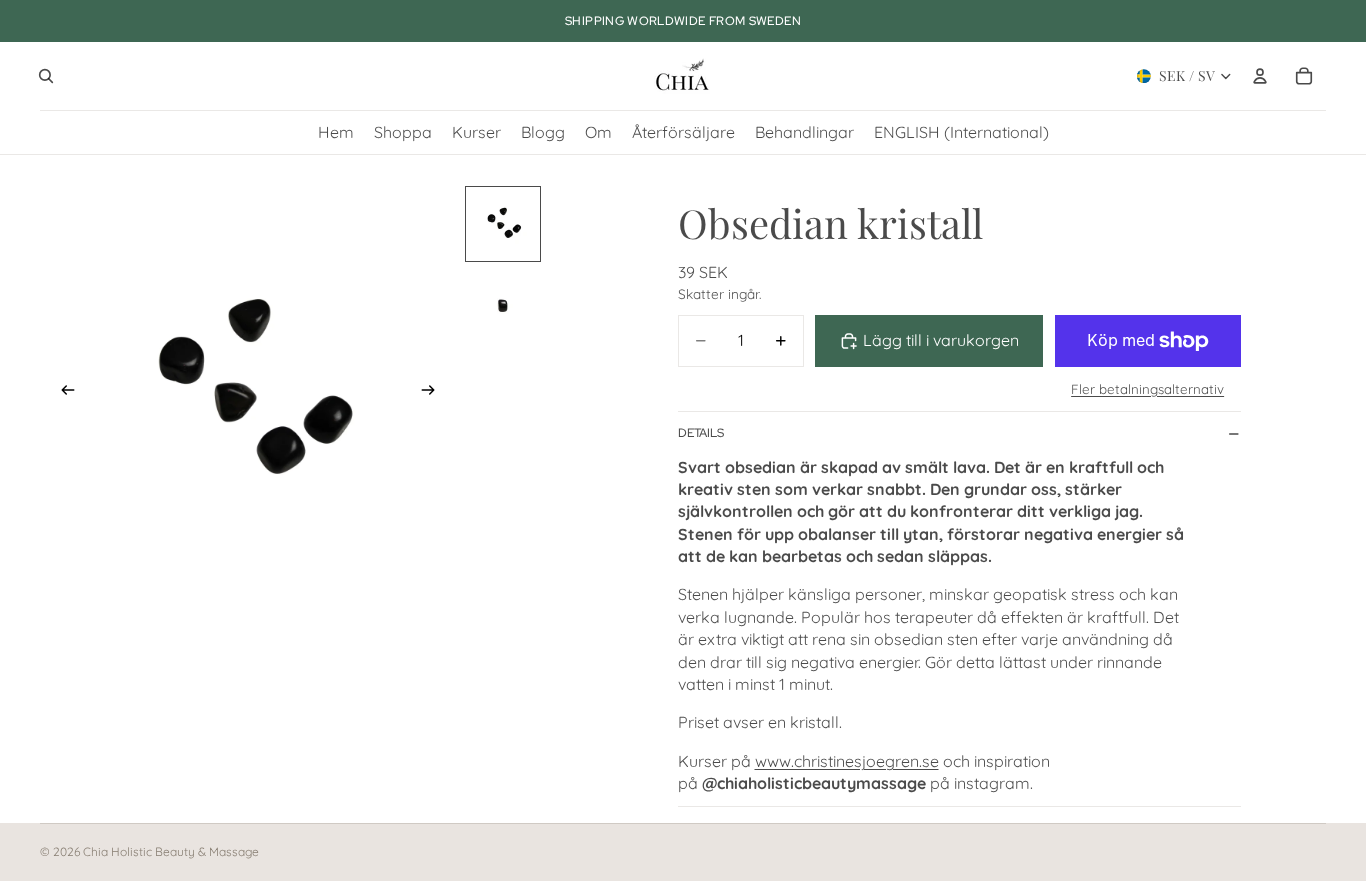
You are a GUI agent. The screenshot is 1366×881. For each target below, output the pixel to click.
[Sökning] (46, 76)
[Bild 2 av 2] (503, 304)
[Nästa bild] (434, 393)
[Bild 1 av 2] (503, 224)
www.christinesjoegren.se (847, 761)
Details (701, 433)
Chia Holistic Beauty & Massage (171, 851)
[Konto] (1260, 76)
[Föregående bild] (62, 393)
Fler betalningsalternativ (1147, 389)
